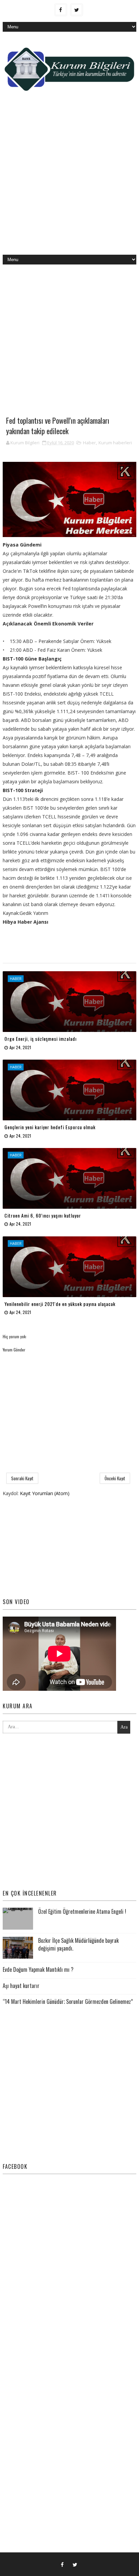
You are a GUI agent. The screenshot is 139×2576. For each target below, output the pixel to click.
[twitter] (77, 10)
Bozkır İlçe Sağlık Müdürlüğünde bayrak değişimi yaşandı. (78, 1944)
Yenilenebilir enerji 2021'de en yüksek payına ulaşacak (60, 1304)
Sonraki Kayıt (22, 1478)
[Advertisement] (69, 178)
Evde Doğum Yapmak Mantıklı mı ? (38, 1969)
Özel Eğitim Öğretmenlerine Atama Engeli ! (82, 1911)
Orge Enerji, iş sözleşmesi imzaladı (40, 1039)
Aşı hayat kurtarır (21, 1986)
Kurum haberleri (115, 443)
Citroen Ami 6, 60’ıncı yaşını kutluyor (43, 1215)
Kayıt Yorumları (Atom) (45, 1493)
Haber (89, 443)
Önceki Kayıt (115, 1478)
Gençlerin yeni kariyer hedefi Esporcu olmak (50, 1127)
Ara (124, 1727)
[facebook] (61, 10)
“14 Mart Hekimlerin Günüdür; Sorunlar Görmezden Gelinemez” (68, 2001)
